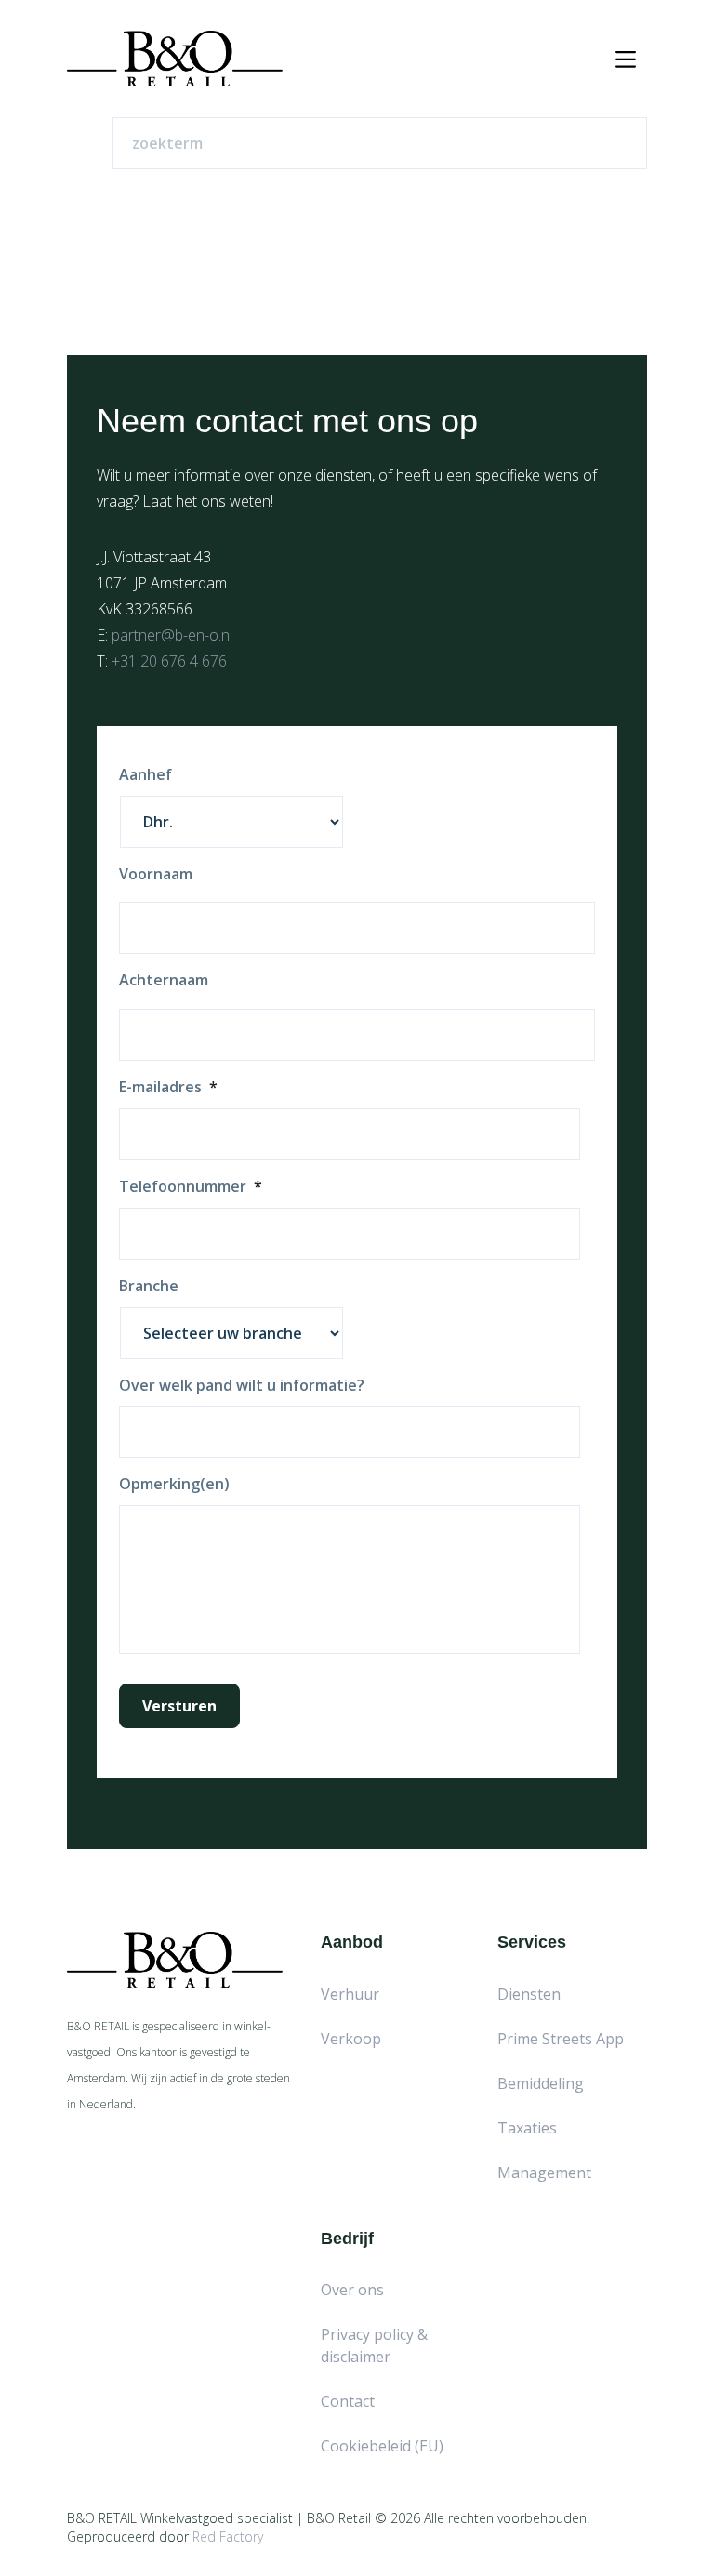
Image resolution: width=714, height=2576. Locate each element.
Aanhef (145, 775)
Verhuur (350, 1994)
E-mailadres (168, 1087)
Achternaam (164, 980)
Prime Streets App (561, 2039)
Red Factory (228, 2536)
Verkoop (351, 2039)
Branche (149, 1286)
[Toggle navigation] (626, 59)
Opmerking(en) (174, 1484)
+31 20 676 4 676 (169, 661)
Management (544, 2173)
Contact (348, 2401)
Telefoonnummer (191, 1187)
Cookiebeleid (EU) (382, 2446)
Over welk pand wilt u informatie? (242, 1386)
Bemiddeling (541, 2083)
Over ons (352, 2290)
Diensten (529, 1994)
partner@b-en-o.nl (172, 635)
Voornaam (156, 874)
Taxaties (527, 2128)
